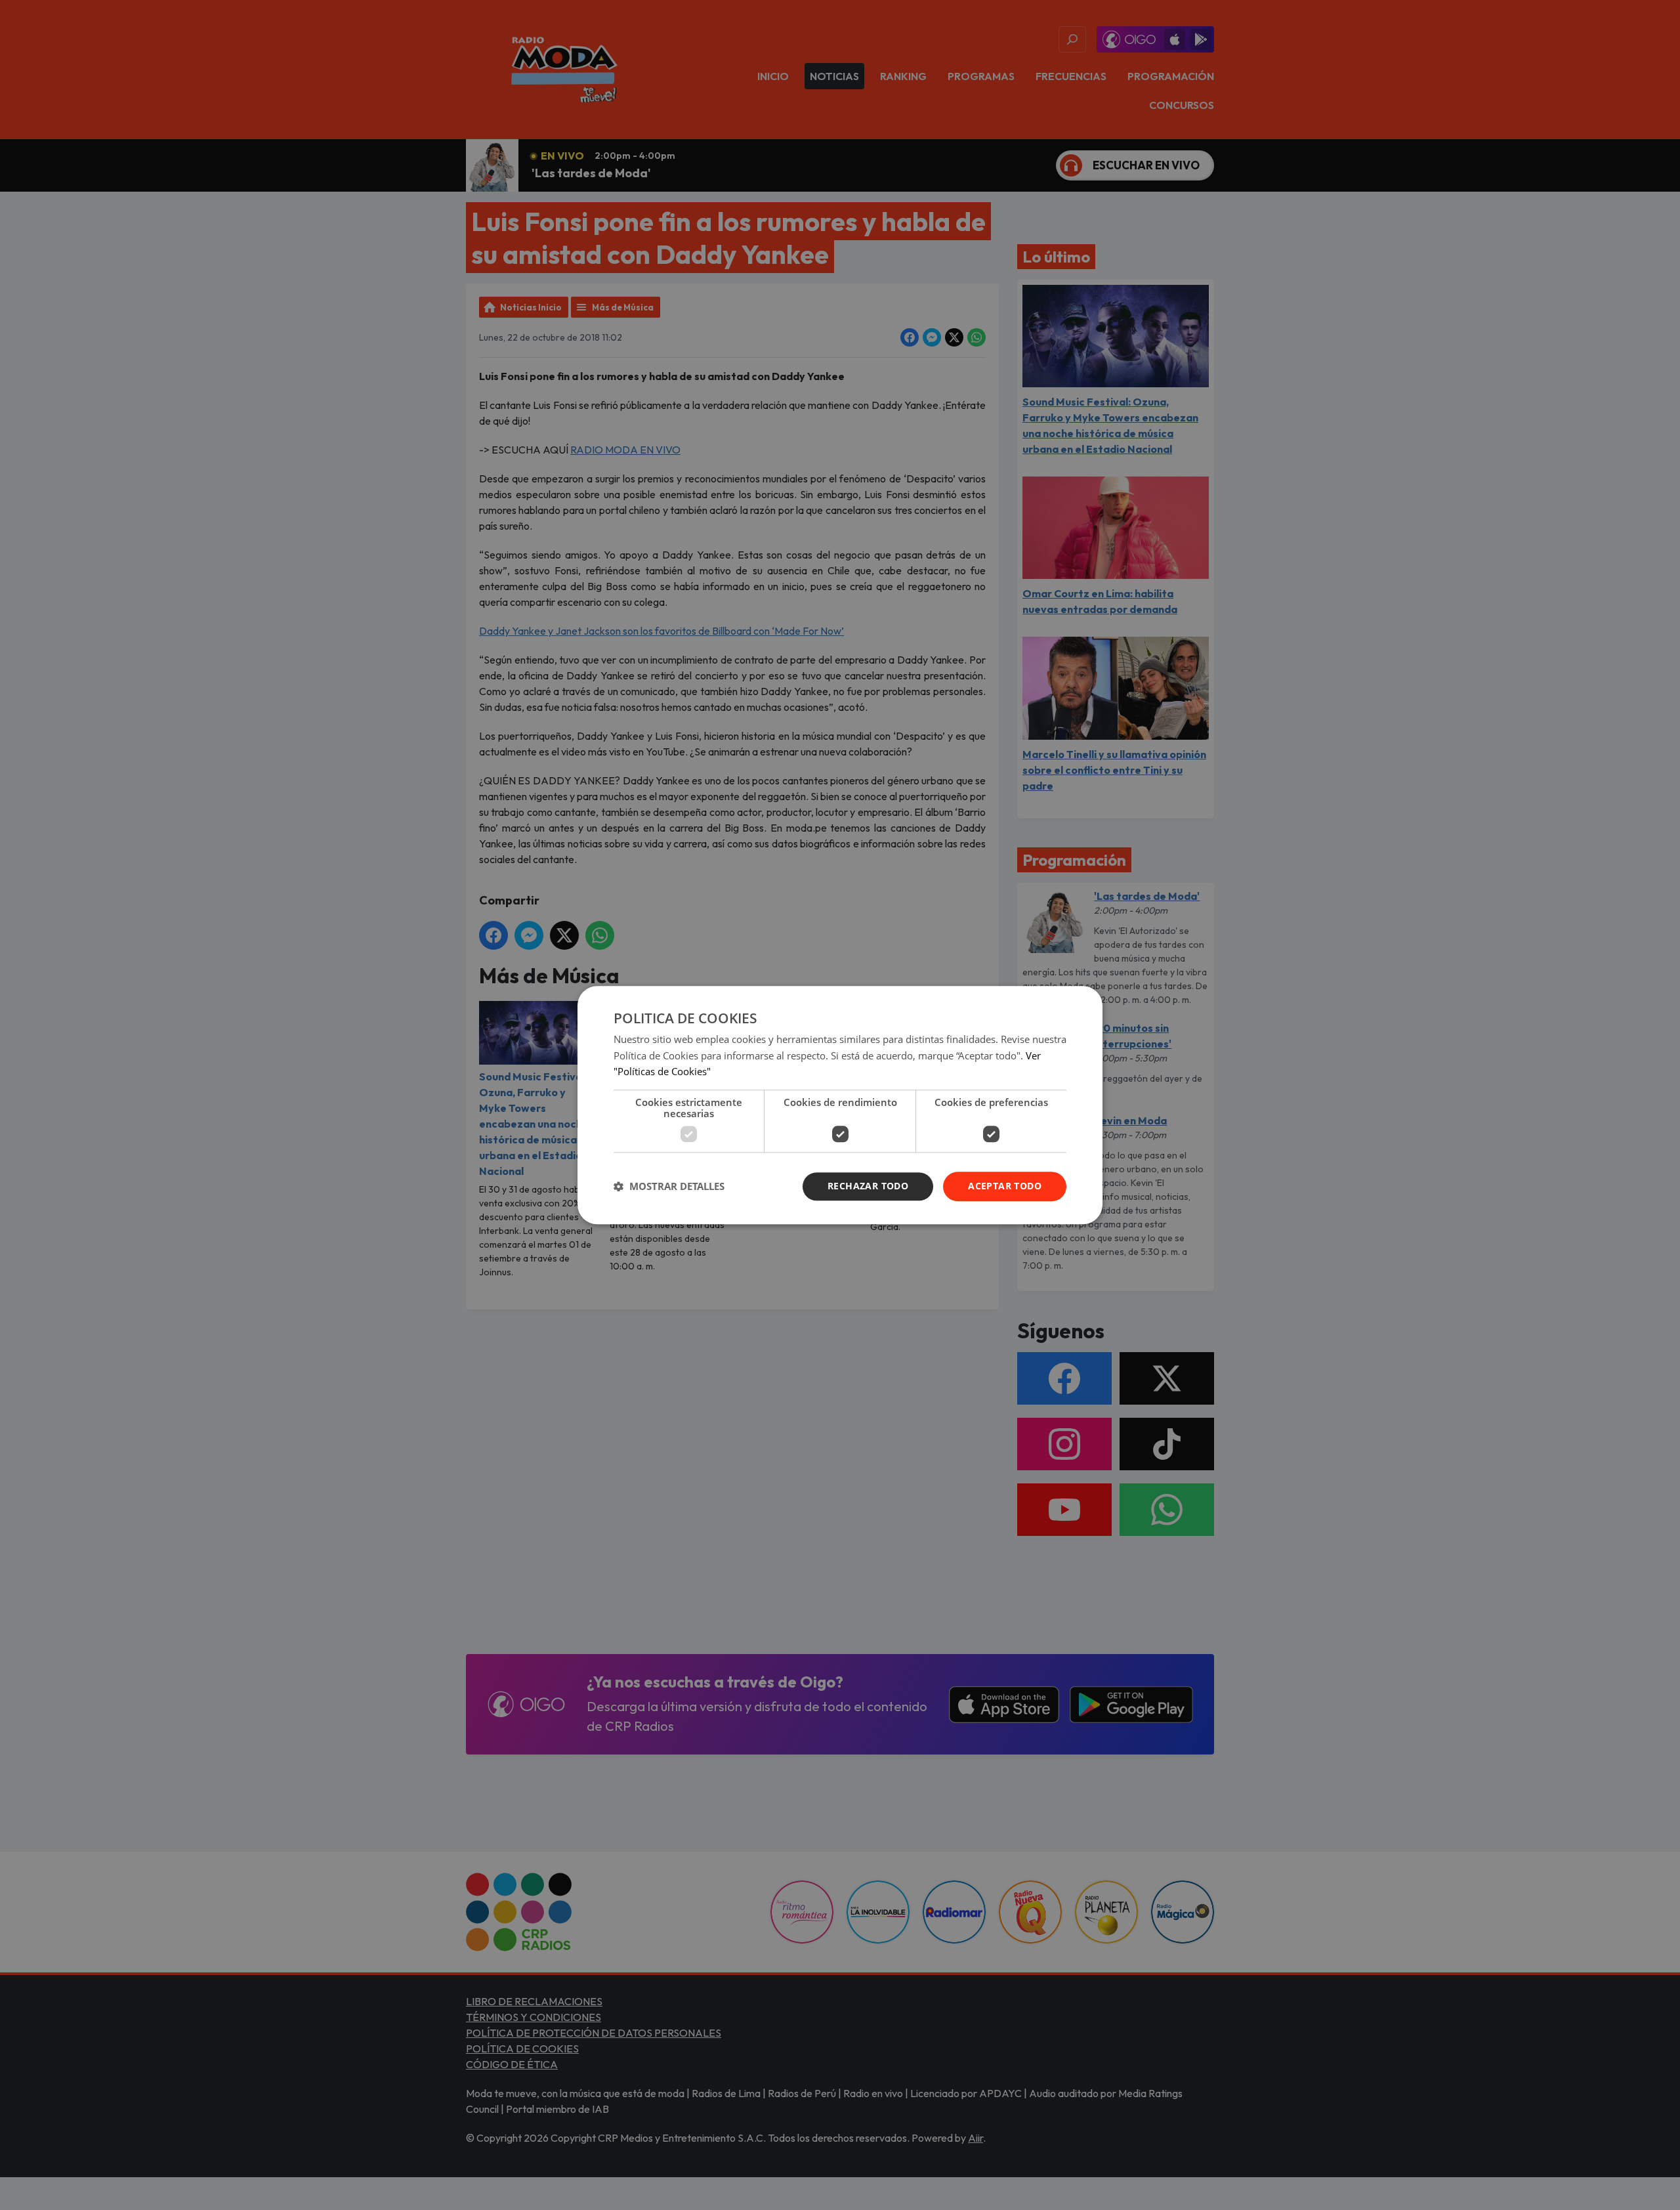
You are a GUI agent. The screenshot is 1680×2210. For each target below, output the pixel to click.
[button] (669, 1187)
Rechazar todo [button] (868, 1186)
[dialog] (840, 1105)
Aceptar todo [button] (1005, 1186)
